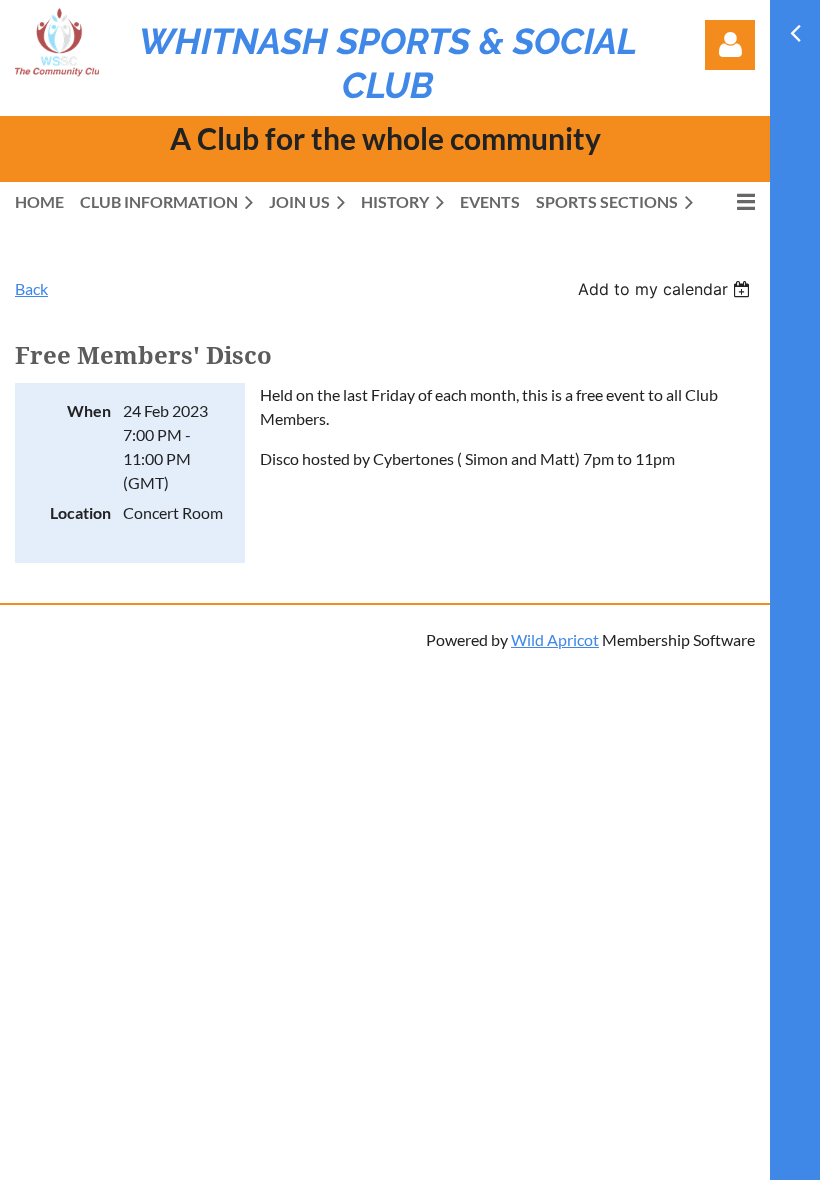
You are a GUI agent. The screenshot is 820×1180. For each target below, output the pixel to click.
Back (31, 288)
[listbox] (666, 289)
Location (80, 512)
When (89, 410)
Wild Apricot (555, 639)
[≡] (732, 201)
